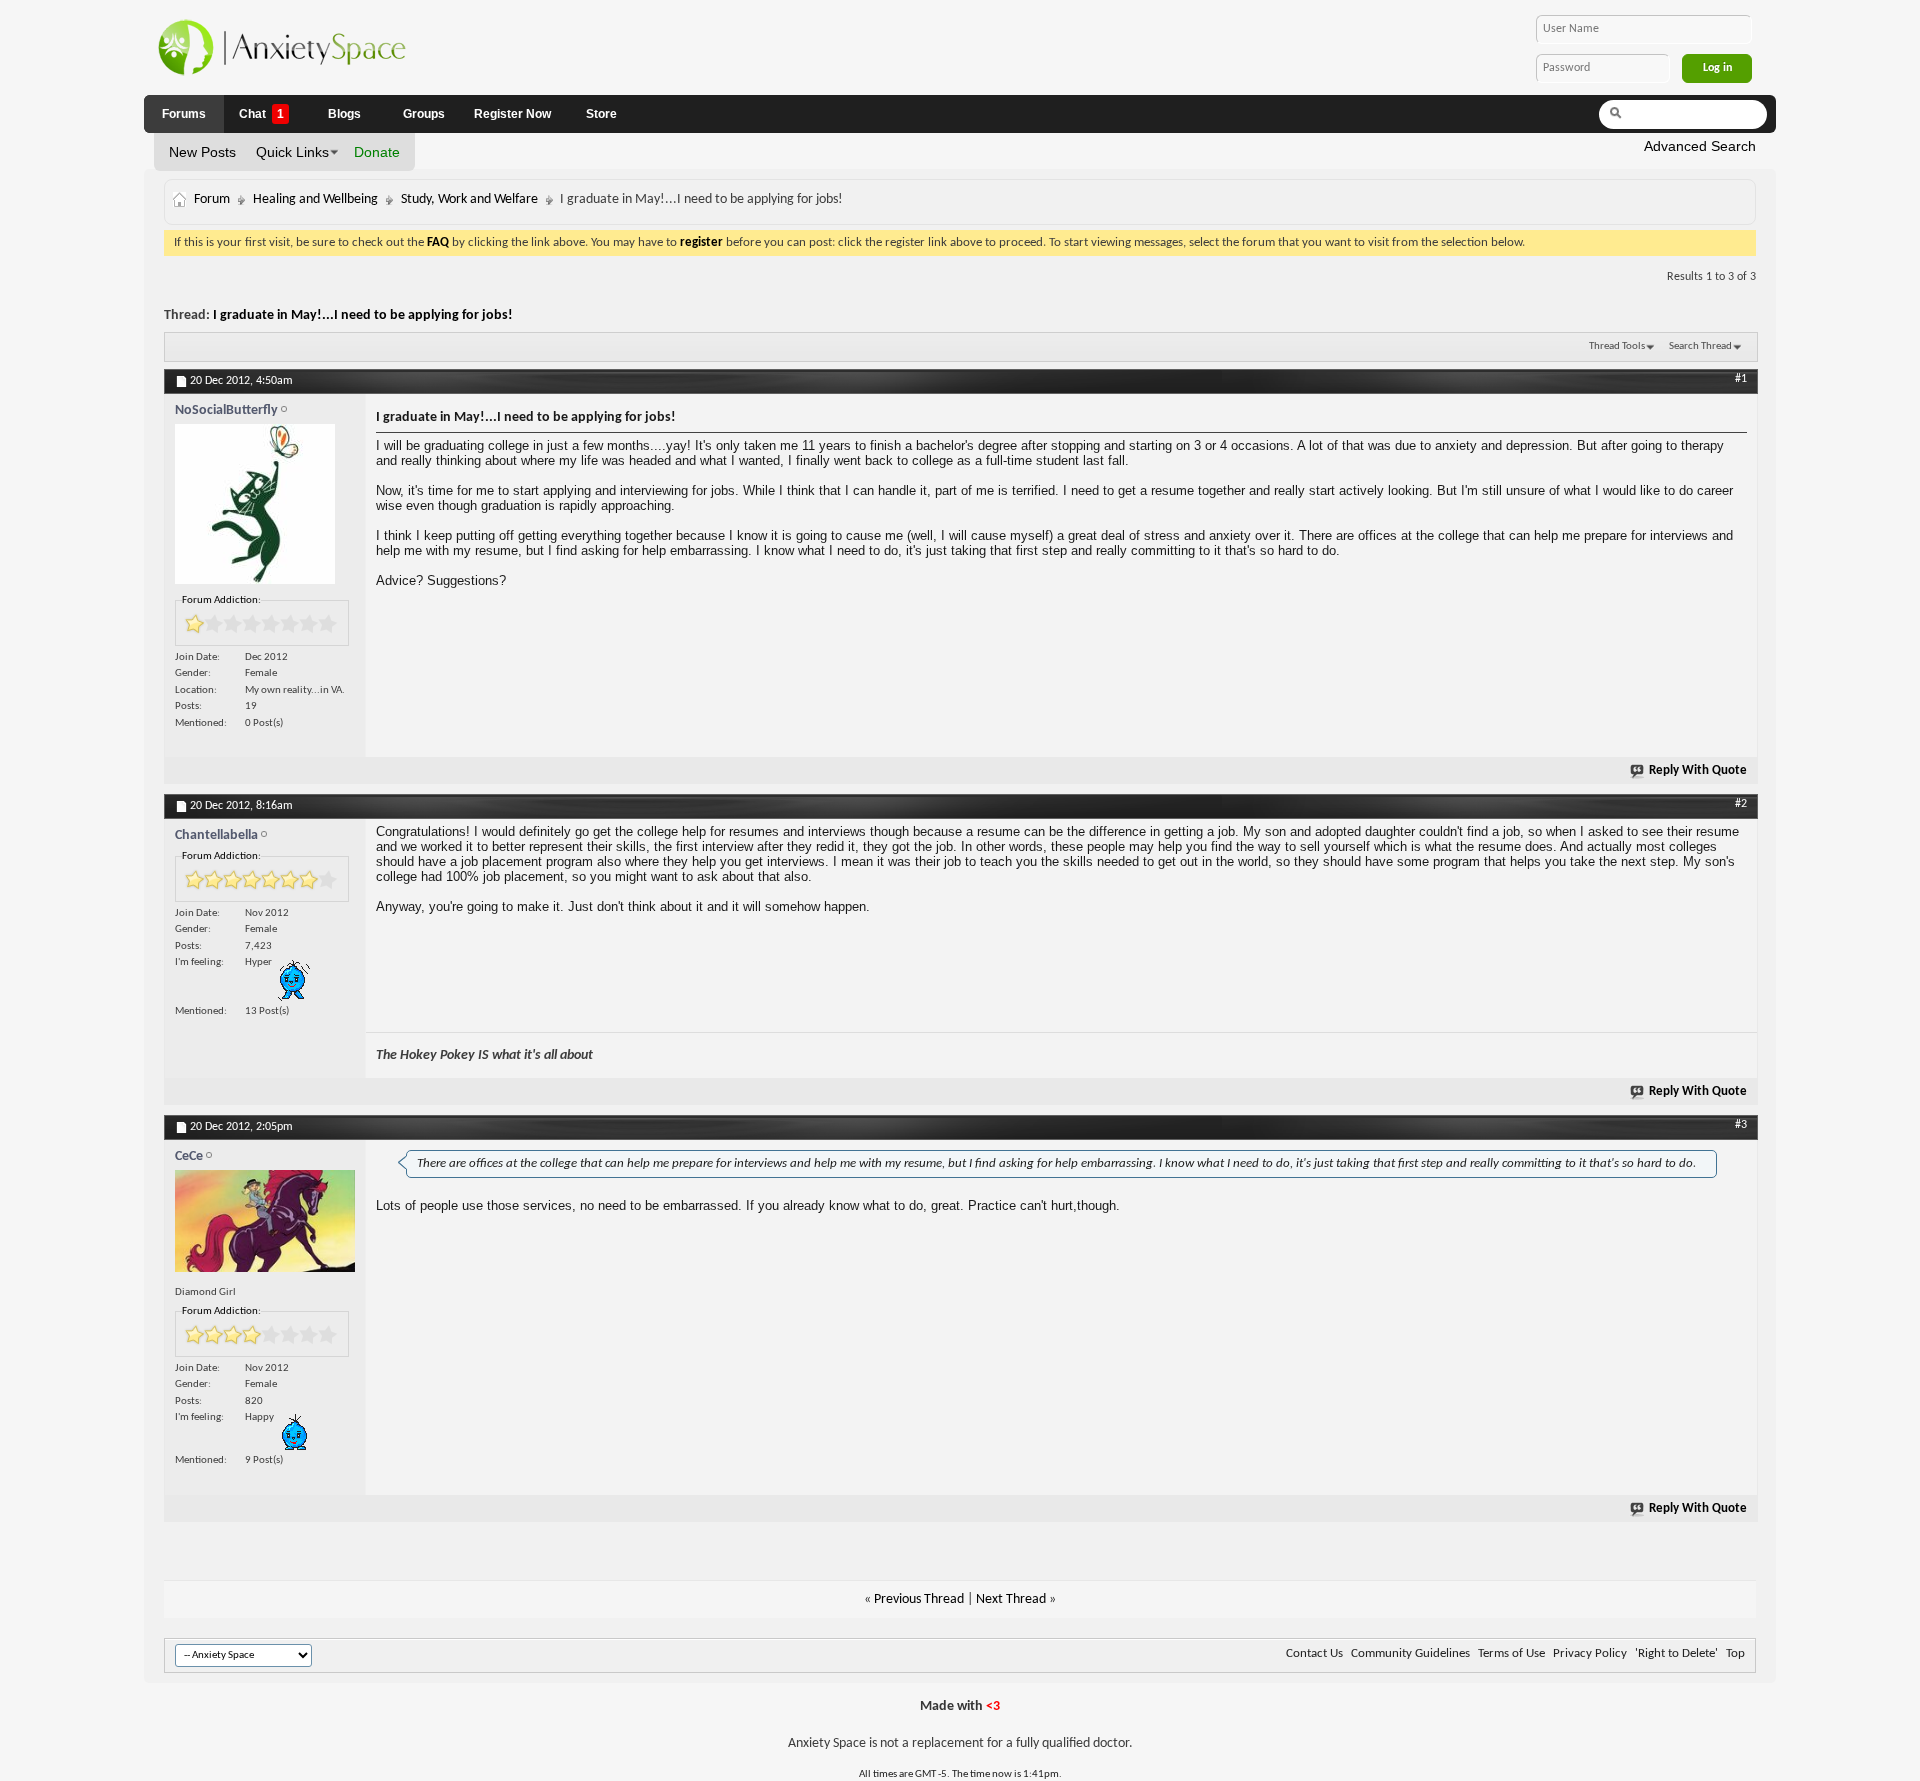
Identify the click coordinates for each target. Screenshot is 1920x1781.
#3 (1741, 1125)
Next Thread (1011, 1599)
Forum (212, 199)
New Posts (202, 152)
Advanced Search (1700, 146)
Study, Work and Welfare (469, 199)
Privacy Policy (1590, 1653)
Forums (184, 114)
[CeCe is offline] (265, 1225)
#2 (1741, 804)
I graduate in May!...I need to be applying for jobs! (363, 315)
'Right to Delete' (1676, 1653)
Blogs (344, 114)
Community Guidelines (1410, 1653)
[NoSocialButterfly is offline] (265, 509)
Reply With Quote (1698, 770)
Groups (424, 114)
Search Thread (1700, 346)
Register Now (512, 114)
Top (1735, 1653)
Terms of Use (1511, 1653)
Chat (261, 114)
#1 (1741, 379)
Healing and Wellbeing (315, 199)
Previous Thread (919, 1599)
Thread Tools (1617, 346)
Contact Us (1314, 1653)
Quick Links (292, 152)
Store (601, 114)
